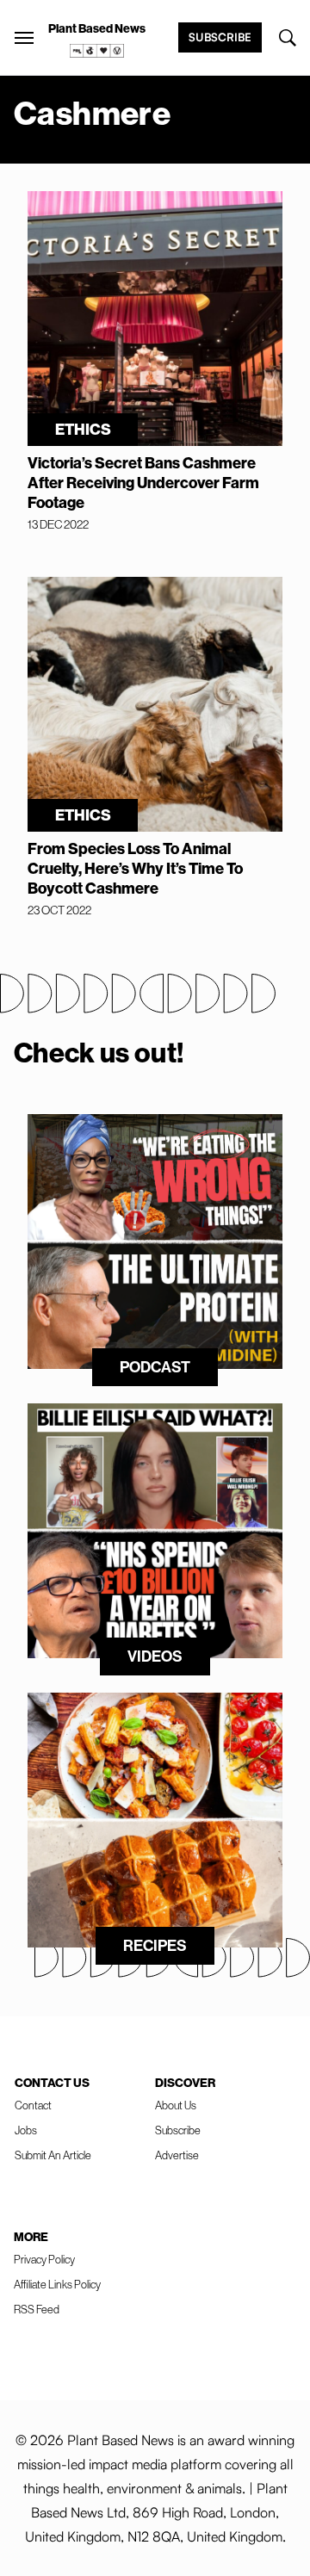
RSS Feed (37, 2309)
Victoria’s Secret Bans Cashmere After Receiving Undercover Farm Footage (143, 483)
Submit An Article (53, 2155)
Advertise (177, 2155)
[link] (97, 51)
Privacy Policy (44, 2259)
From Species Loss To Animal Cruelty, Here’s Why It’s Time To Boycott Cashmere (135, 868)
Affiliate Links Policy (57, 2284)
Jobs (26, 2130)
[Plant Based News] (24, 38)
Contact (33, 2105)
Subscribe (220, 37)
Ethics (83, 429)
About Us (176, 2105)
